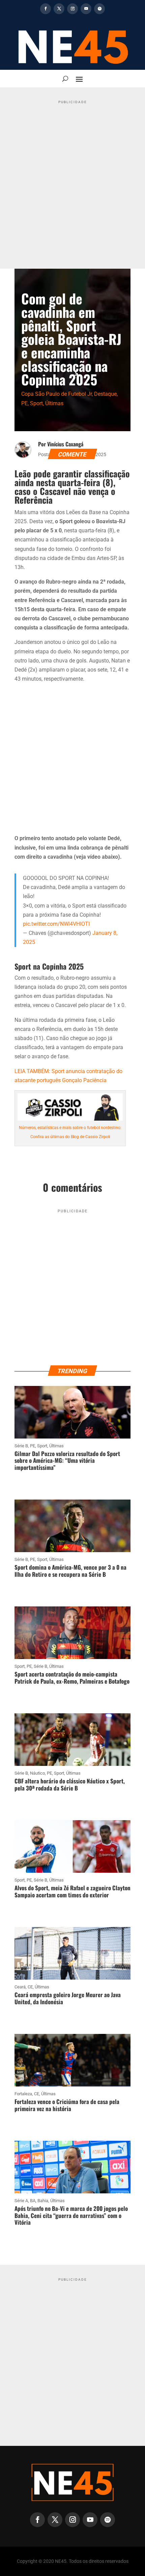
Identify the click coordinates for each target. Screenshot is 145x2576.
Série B (21, 1446)
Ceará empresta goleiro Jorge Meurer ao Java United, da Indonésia (68, 1998)
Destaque (105, 394)
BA (33, 2201)
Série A (21, 2201)
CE (30, 1987)
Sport (36, 403)
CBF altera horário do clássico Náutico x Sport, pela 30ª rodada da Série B (70, 1784)
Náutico (37, 1773)
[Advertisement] (72, 179)
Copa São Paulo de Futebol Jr (56, 394)
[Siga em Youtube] (86, 9)
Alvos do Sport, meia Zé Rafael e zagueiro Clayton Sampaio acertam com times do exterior (72, 1891)
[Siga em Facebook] (46, 9)
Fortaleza (23, 2094)
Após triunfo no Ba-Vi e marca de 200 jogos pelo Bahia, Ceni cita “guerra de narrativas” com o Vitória (71, 2215)
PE (24, 403)
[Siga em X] (59, 9)
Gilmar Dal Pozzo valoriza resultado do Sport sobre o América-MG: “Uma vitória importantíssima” (67, 1460)
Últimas (54, 403)
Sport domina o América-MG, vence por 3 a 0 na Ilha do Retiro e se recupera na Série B (70, 1571)
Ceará (20, 1987)
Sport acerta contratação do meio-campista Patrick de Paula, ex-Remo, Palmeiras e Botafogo (72, 1677)
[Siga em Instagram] (72, 9)
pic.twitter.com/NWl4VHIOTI (56, 924)
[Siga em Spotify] (99, 9)
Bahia (43, 2201)
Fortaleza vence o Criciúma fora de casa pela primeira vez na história (67, 2105)
